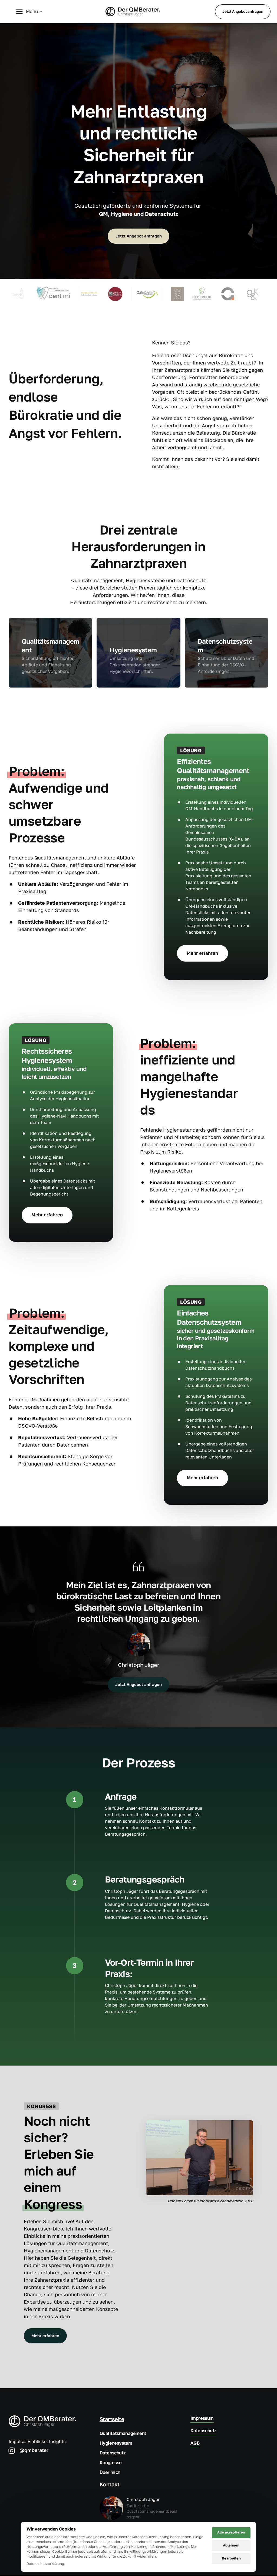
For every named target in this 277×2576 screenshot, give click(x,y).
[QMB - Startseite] (133, 12)
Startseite (112, 2419)
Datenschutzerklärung (45, 2564)
